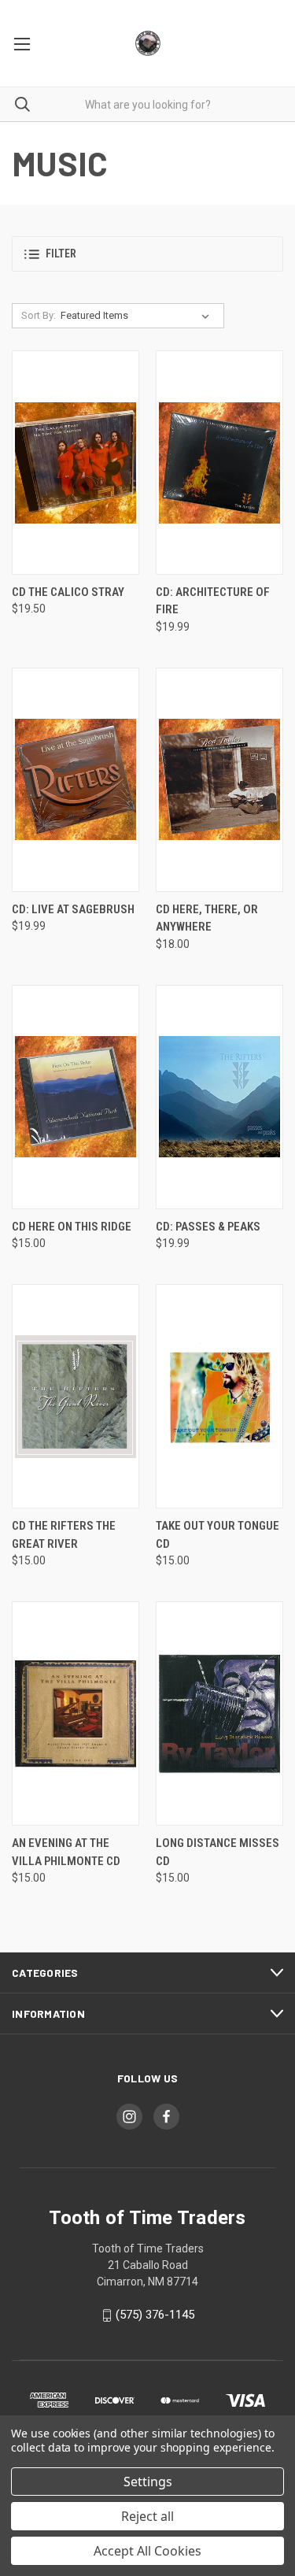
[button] (147, 254)
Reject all (147, 2516)
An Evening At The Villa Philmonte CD (66, 1852)
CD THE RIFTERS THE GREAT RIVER (64, 1535)
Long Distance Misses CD (218, 1852)
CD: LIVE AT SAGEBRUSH (73, 909)
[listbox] (138, 316)
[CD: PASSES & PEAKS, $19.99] (219, 1097)
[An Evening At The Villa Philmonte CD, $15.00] (76, 1714)
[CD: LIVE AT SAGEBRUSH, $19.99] (76, 780)
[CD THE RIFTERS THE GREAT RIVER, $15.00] (76, 1396)
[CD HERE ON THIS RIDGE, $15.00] (76, 1097)
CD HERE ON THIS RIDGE (72, 1227)
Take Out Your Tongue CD (218, 1535)
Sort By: (39, 315)
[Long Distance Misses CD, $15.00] (219, 1714)
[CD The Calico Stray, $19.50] (76, 463)
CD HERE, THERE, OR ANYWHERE (207, 918)
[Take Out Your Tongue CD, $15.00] (219, 1396)
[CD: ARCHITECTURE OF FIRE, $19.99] (219, 463)
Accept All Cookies (147, 2551)
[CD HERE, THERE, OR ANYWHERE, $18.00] (219, 780)
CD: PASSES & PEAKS (208, 1227)
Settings (148, 2482)
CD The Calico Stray (68, 592)
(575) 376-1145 (155, 2315)
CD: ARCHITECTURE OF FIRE (213, 601)
